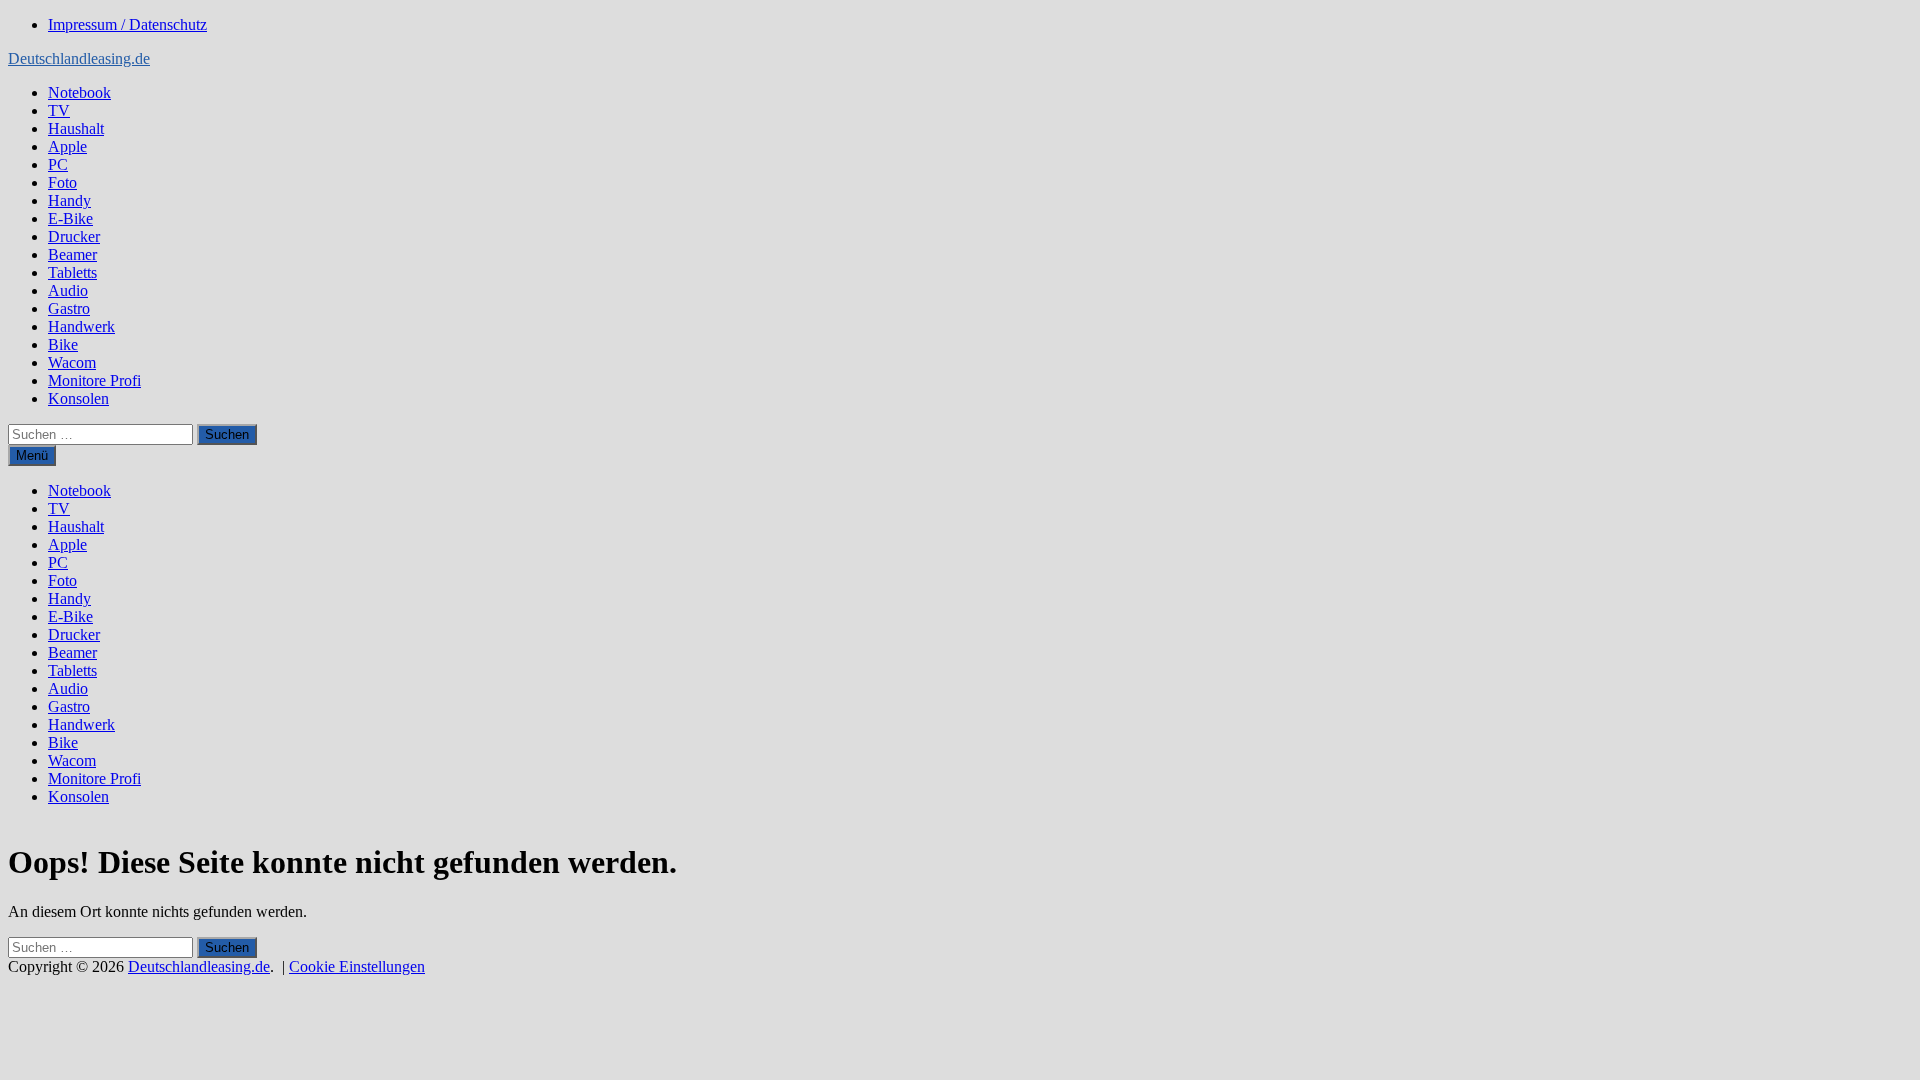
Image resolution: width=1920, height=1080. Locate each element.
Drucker (74, 236)
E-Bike (70, 218)
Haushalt (76, 128)
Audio (68, 290)
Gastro (69, 308)
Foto (62, 182)
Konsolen (78, 398)
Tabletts (72, 272)
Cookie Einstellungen (357, 966)
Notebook (79, 92)
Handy (69, 200)
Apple (67, 146)
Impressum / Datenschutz (127, 24)
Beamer (72, 254)
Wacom (72, 362)
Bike (63, 344)
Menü (32, 455)
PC (58, 164)
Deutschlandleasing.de (79, 58)
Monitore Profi (94, 380)
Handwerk (81, 326)
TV (59, 110)
